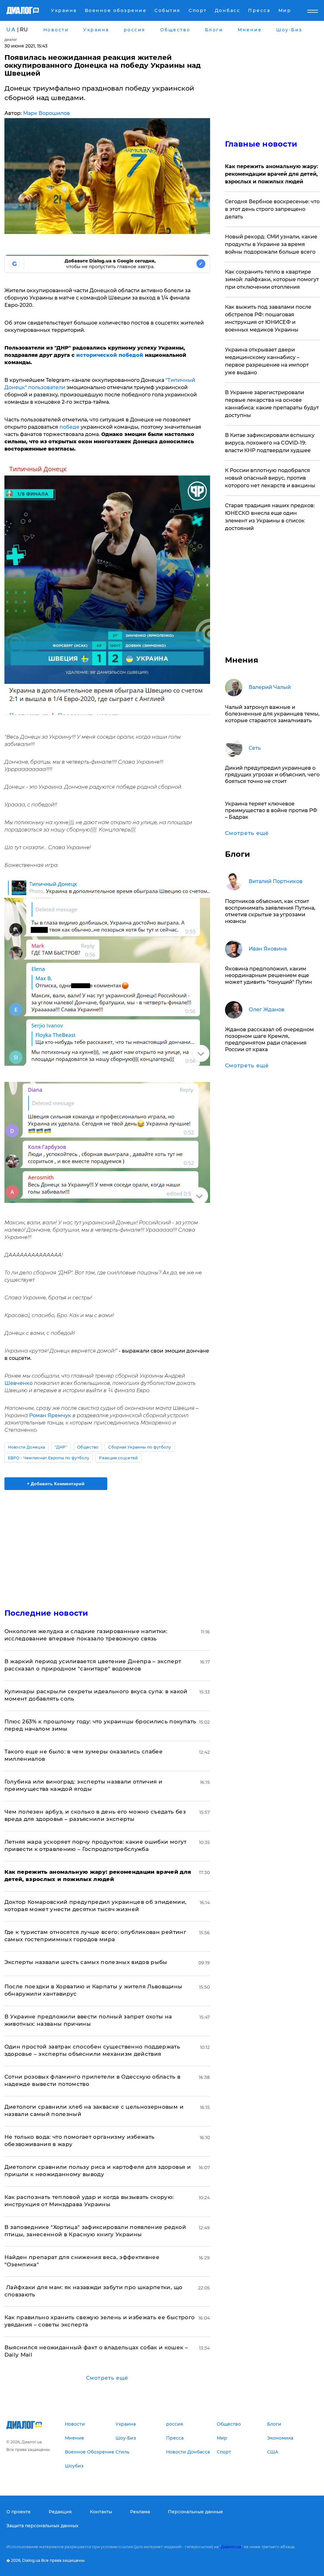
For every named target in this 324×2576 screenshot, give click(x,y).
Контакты (101, 2512)
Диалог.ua (231, 2547)
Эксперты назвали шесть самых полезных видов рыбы (86, 1962)
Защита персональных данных (42, 2526)
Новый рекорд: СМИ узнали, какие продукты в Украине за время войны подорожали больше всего (271, 244)
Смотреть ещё (107, 2378)
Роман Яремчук (50, 1415)
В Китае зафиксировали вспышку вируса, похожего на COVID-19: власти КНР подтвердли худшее (270, 443)
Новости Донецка (27, 1447)
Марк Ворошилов (47, 113)
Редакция (60, 2512)
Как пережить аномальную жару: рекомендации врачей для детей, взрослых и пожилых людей (271, 174)
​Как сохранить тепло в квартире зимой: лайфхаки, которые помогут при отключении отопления (272, 279)
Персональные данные (196, 2512)
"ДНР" (61, 1447)
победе (69, 427)
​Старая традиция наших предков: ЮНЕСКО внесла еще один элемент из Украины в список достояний (270, 517)
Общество (88, 1447)
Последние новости (46, 1613)
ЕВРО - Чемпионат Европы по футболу (49, 1458)
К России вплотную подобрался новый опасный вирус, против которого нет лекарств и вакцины (270, 478)
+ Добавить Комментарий (56, 1484)
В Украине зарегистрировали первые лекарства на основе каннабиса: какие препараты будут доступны (272, 404)
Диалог (11, 40)
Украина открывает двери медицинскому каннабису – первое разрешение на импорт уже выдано (267, 361)
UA (11, 30)
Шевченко (19, 1383)
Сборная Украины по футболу (140, 1447)
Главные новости (261, 144)
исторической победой (109, 355)
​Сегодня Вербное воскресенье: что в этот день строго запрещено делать (272, 209)
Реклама (140, 2512)
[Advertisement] (107, 1545)
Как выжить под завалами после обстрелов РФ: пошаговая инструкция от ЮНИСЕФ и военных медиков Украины (268, 318)
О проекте (19, 2512)
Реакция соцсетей (118, 1458)
